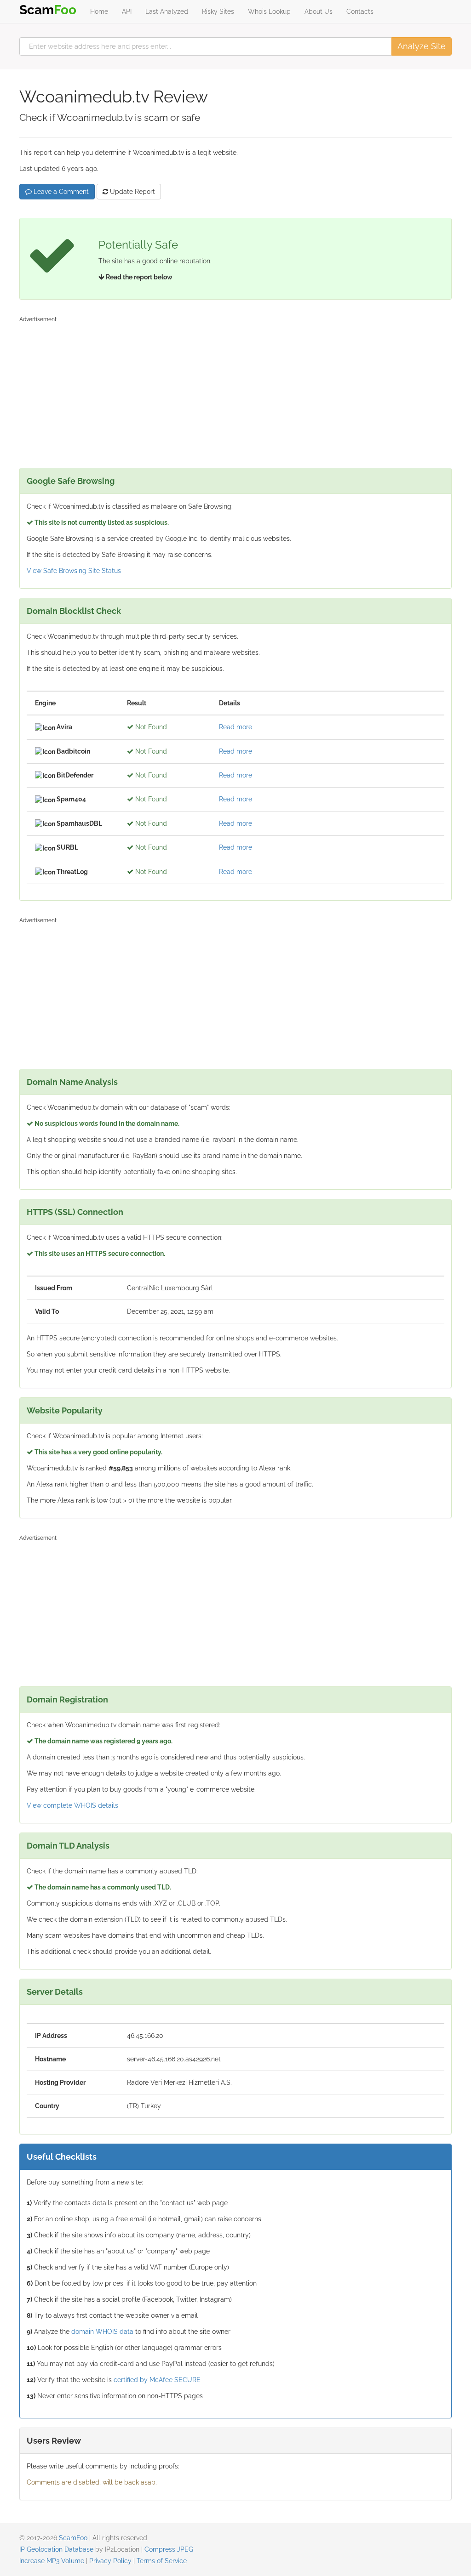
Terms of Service (162, 2561)
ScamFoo (73, 2538)
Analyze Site (422, 46)
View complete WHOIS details (72, 1805)
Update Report (132, 192)
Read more (235, 727)
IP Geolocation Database (56, 2549)
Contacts (360, 11)
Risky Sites (218, 11)
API (127, 11)
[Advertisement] (235, 390)
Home (99, 11)
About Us (319, 11)
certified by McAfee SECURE (157, 2380)
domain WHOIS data (102, 2332)
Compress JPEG (169, 2549)
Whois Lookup (269, 11)
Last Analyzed (167, 11)
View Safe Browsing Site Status (74, 571)
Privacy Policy (110, 2561)
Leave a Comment (60, 192)
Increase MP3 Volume (52, 2561)
